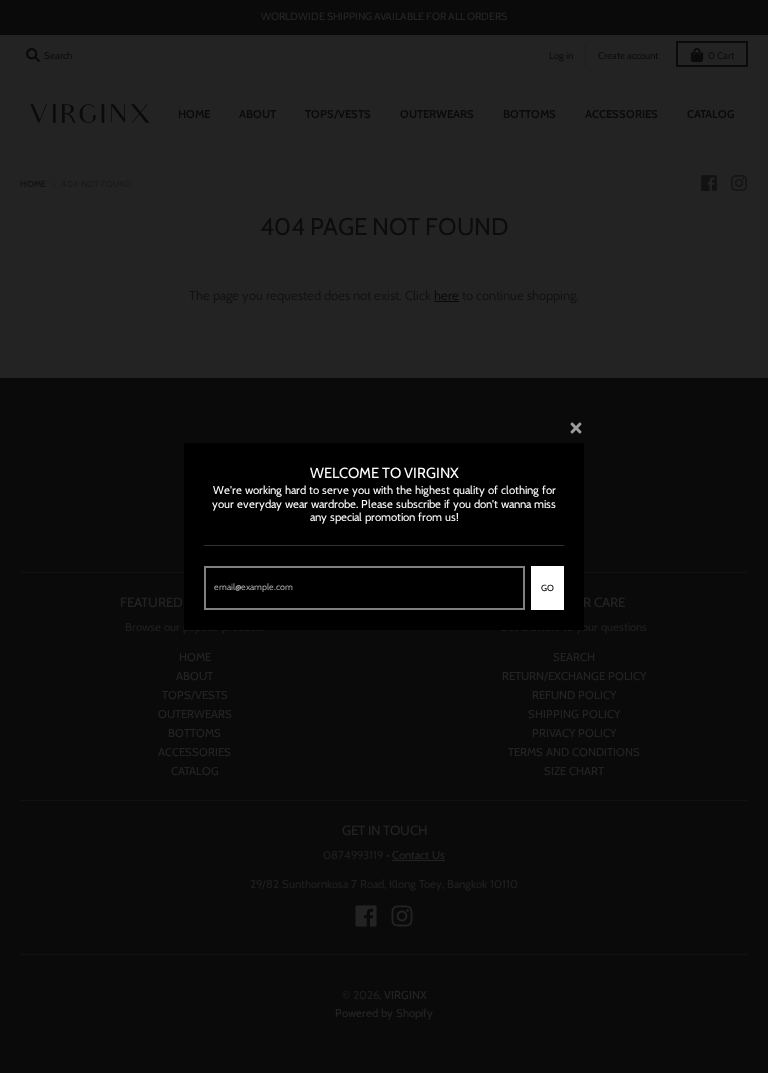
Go (547, 587)
